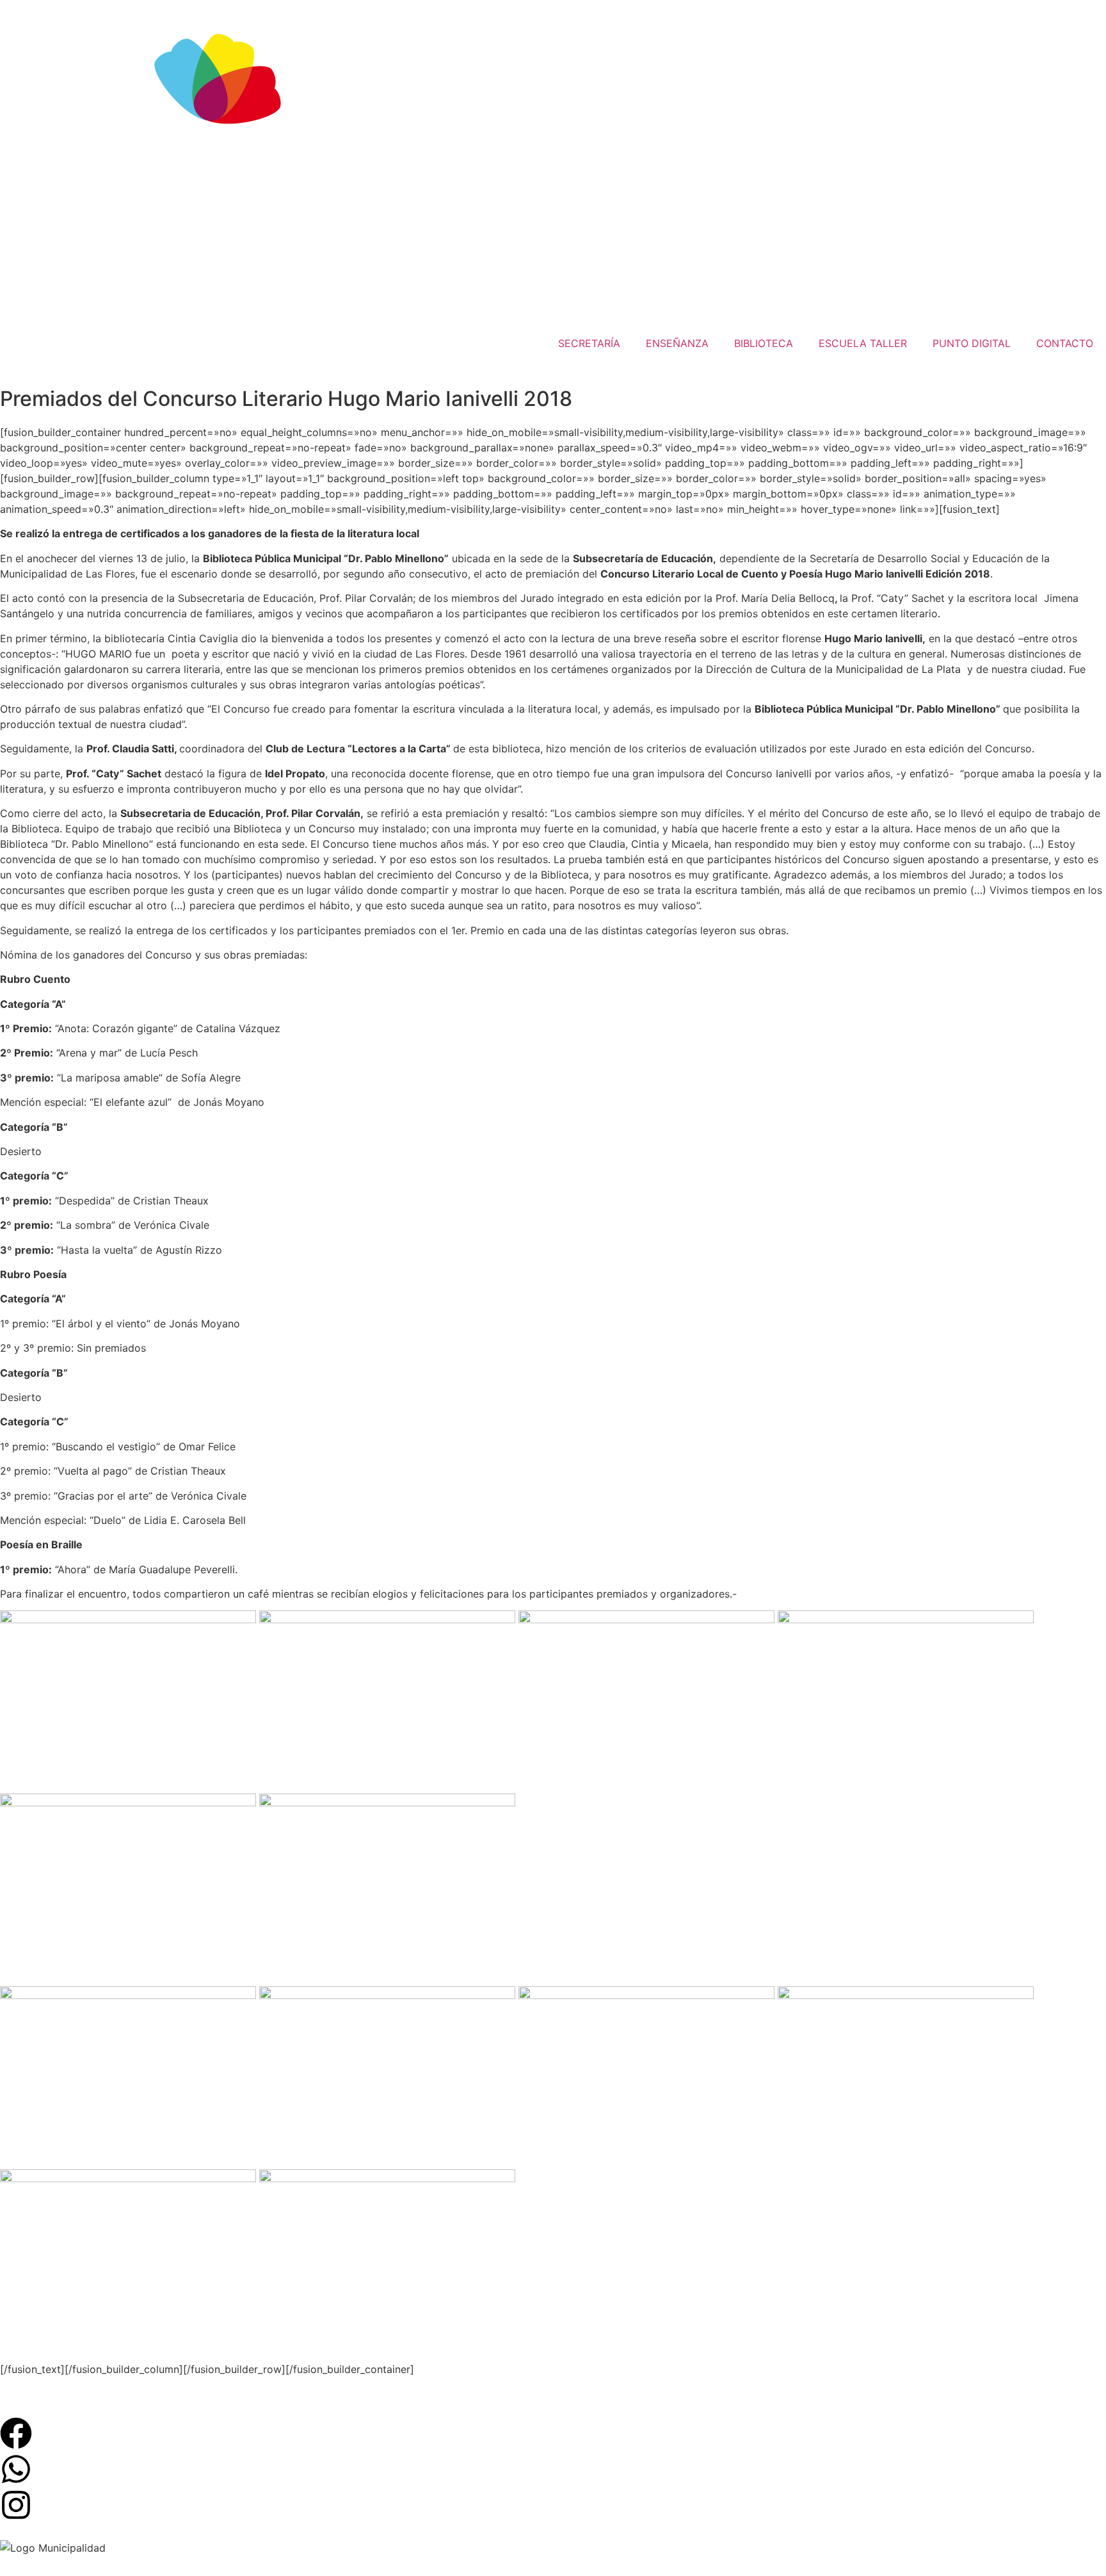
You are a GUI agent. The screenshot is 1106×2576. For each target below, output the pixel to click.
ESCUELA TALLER (863, 343)
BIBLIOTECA (764, 343)
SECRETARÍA (589, 343)
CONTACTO (1065, 343)
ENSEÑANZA (677, 343)
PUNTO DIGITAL (972, 343)
